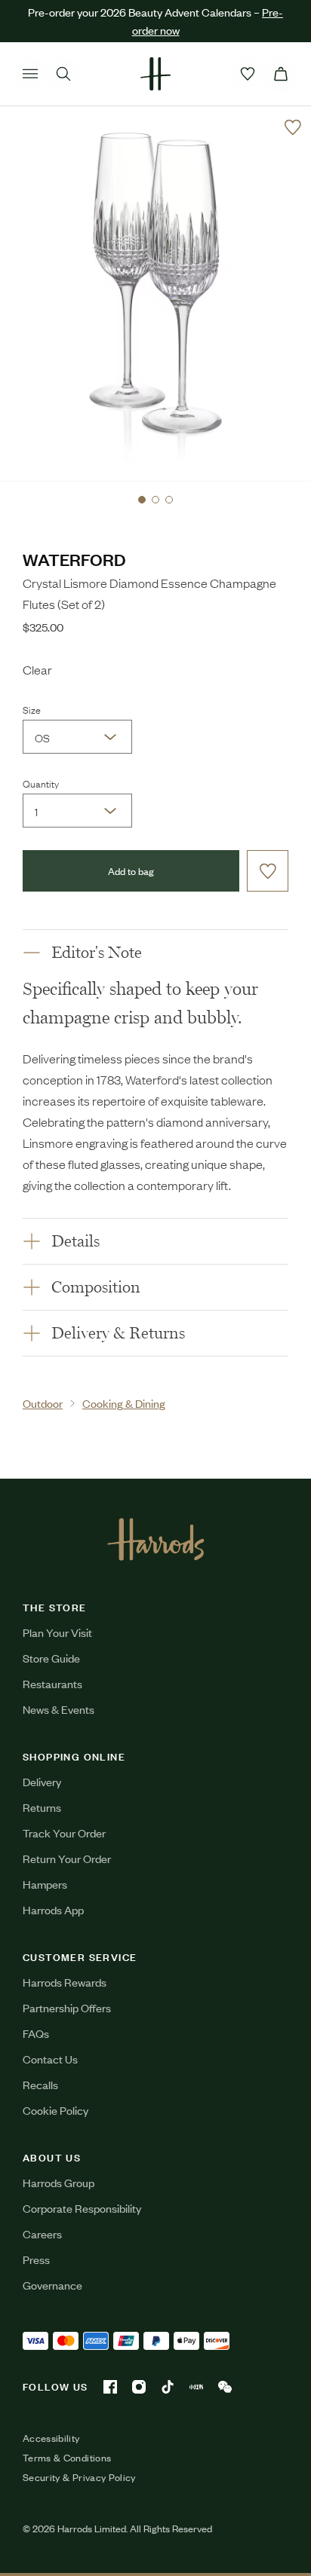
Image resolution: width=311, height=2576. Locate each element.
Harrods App (53, 1909)
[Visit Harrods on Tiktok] (168, 2387)
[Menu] (30, 74)
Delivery (42, 1781)
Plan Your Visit (57, 1632)
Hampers (45, 1884)
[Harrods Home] (155, 74)
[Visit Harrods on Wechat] (225, 2387)
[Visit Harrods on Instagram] (139, 2387)
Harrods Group (59, 2182)
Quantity (41, 783)
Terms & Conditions (67, 2458)
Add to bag (131, 871)
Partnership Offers (67, 2007)
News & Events (59, 1709)
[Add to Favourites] (293, 127)
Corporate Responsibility (82, 2208)
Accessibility (51, 2438)
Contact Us (50, 2059)
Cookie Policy (55, 2110)
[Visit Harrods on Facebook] (110, 2387)
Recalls (40, 2084)
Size (32, 709)
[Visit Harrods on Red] (196, 2387)
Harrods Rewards (65, 1982)
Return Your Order (67, 1858)
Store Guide (51, 1658)
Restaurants (52, 1683)
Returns (42, 1807)
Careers (42, 2233)
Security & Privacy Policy (79, 2477)
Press (36, 2259)
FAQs (36, 2033)
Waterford (74, 559)
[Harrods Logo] (156, 1539)
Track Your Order (64, 1833)
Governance (52, 2285)
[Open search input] (63, 74)
